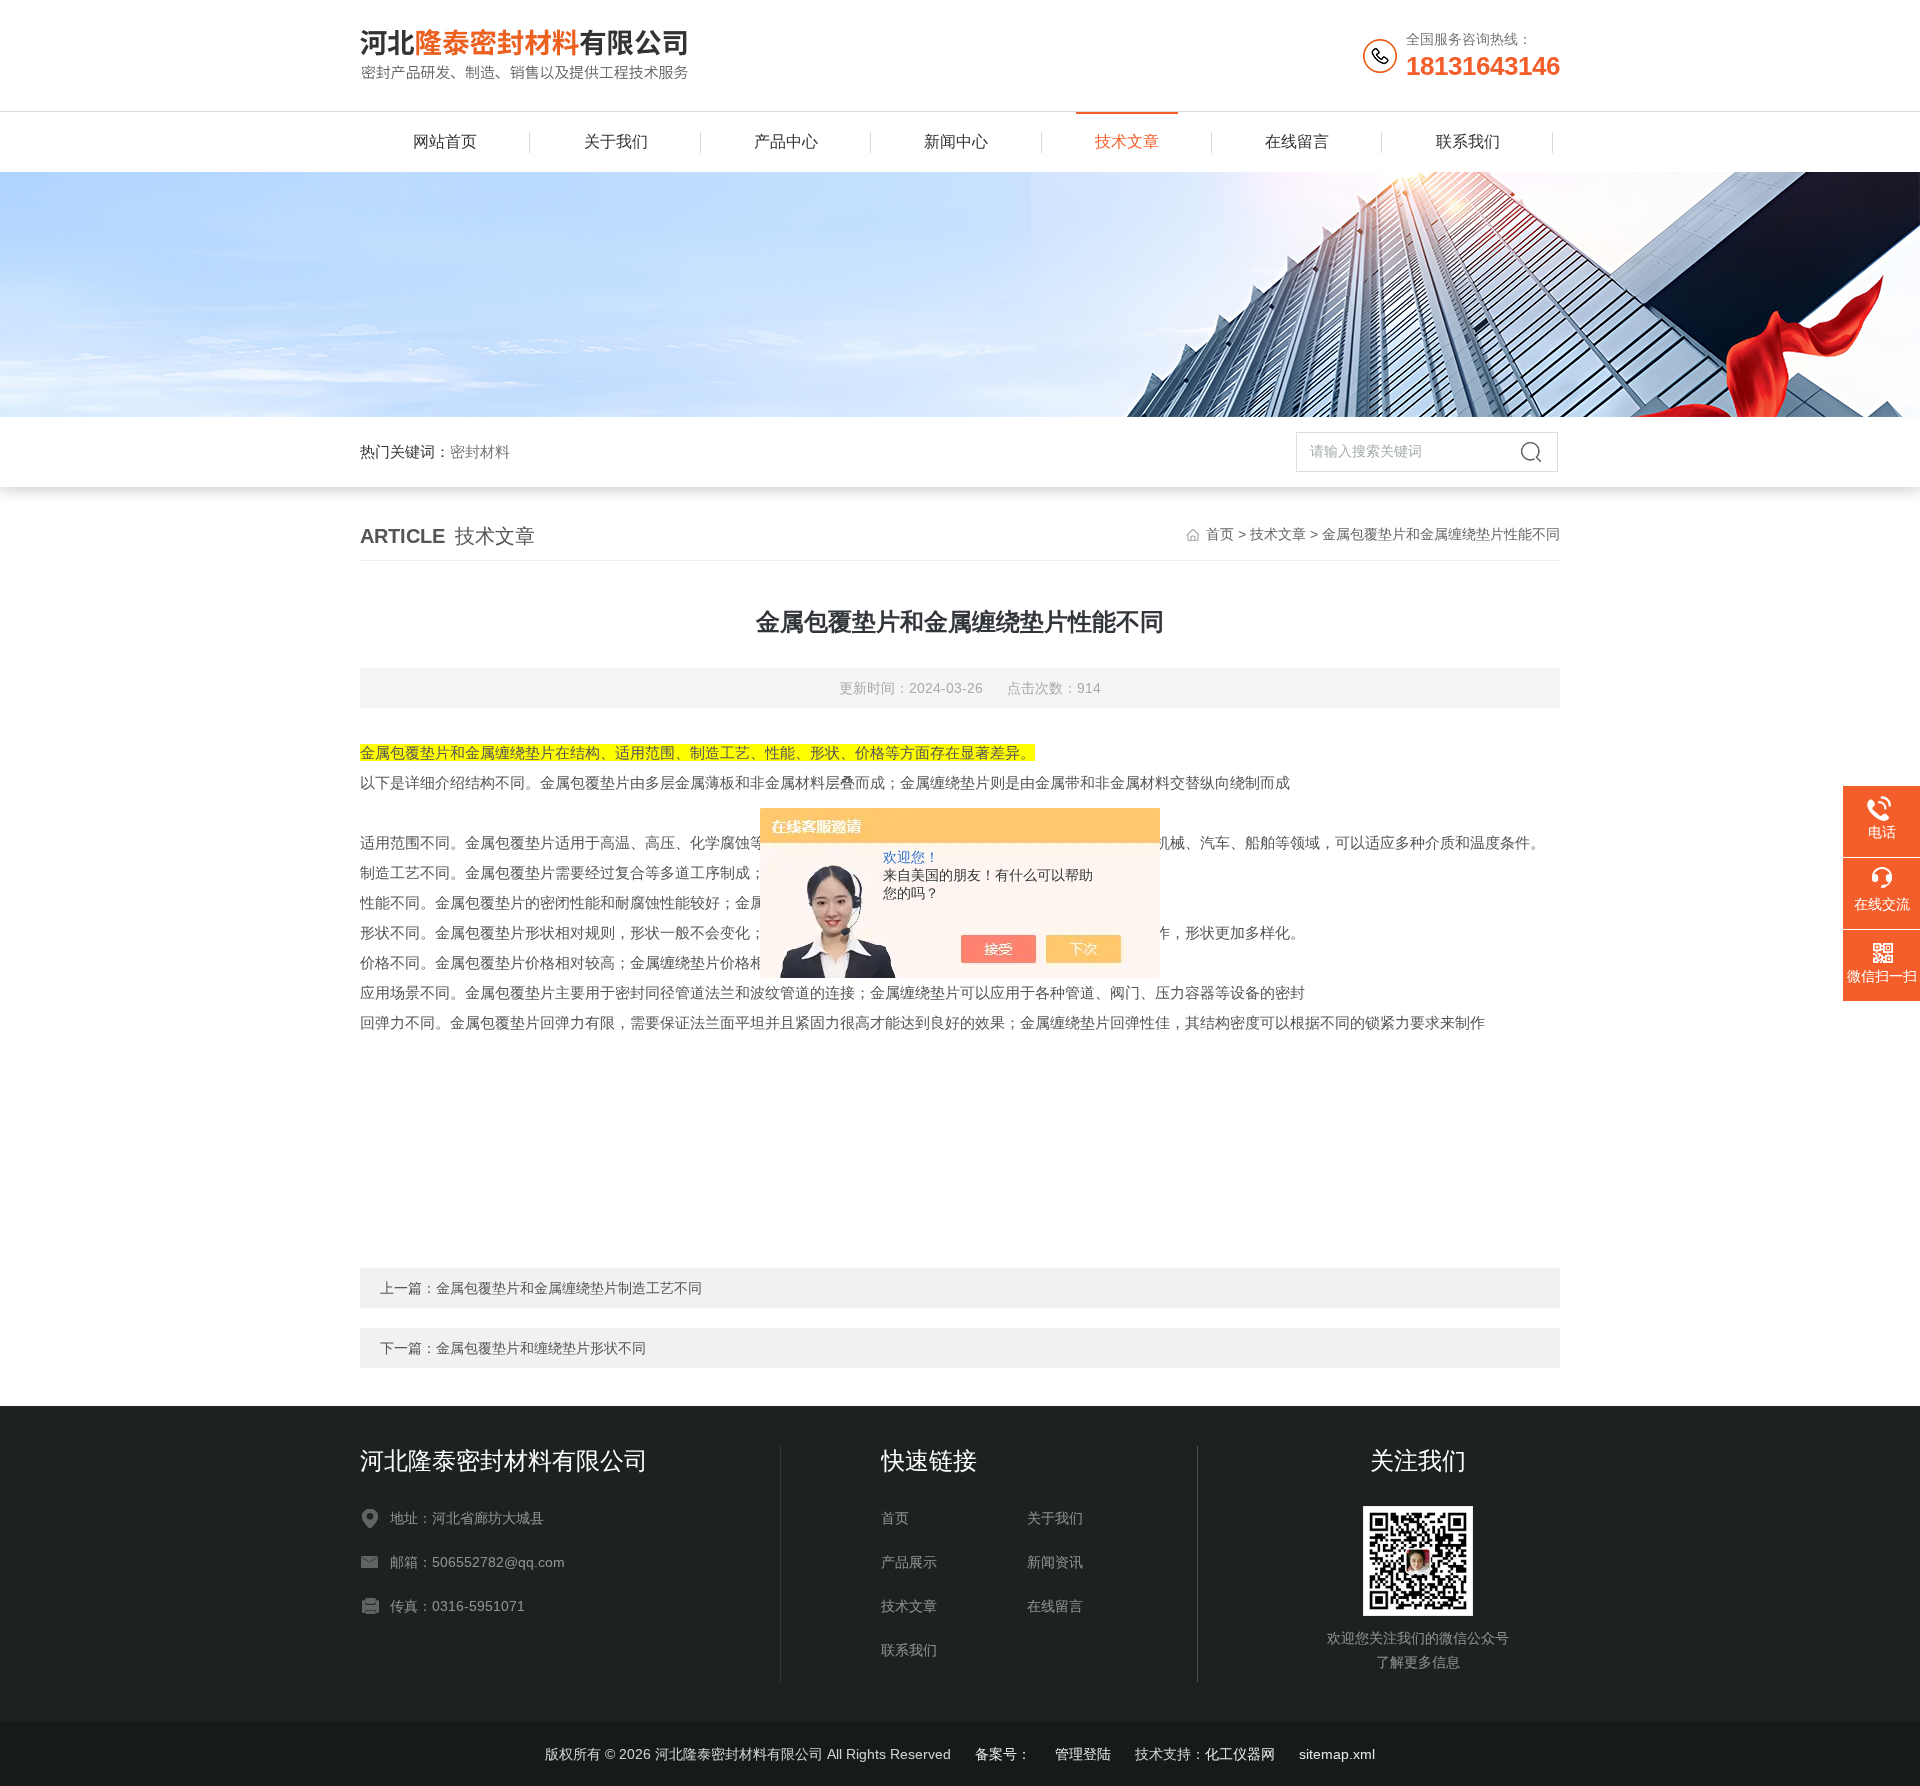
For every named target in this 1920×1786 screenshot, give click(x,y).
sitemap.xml (1337, 1754)
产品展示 (909, 1562)
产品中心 (786, 141)
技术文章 (1127, 141)
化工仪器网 (1240, 1754)
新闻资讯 (1055, 1562)
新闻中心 (956, 141)
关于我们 (616, 141)
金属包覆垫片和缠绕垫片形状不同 (541, 1348)
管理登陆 (1083, 1754)
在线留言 (1297, 141)
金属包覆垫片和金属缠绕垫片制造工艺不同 (569, 1288)
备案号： (1003, 1754)
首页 (1220, 534)
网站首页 (445, 141)
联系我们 (1468, 141)
